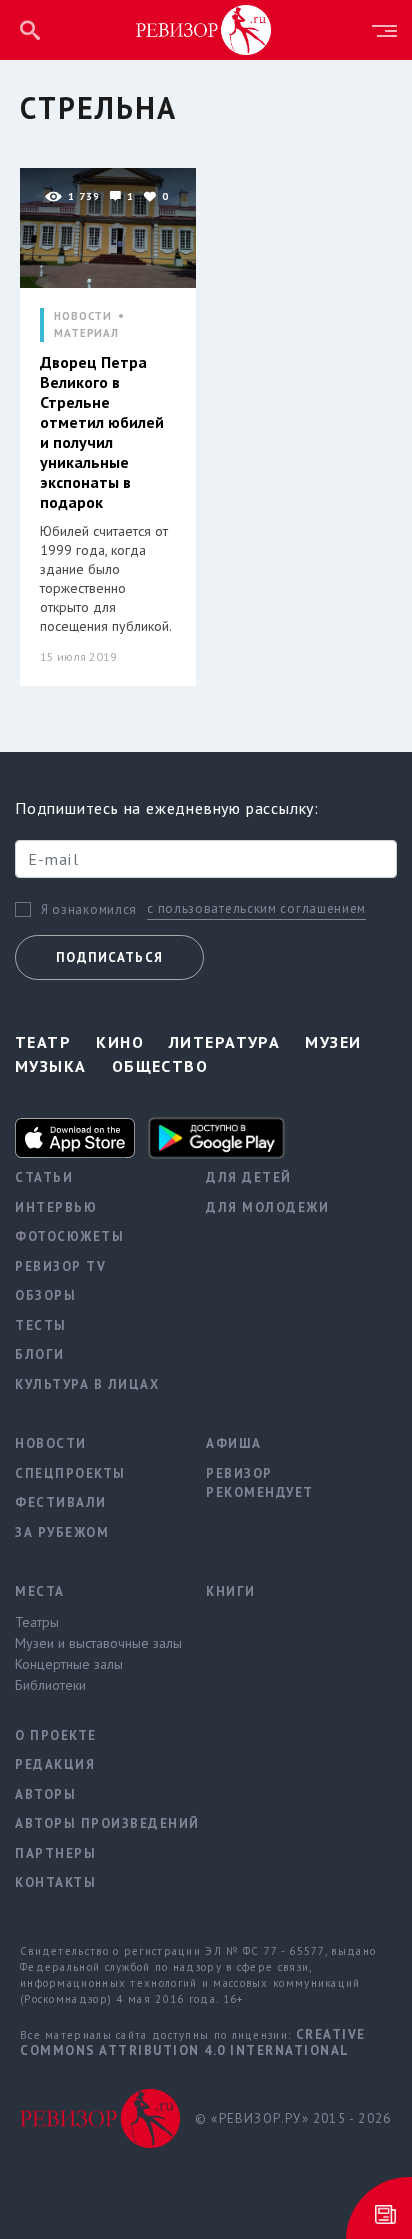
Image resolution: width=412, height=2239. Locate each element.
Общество (160, 1066)
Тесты (41, 1325)
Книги (231, 1591)
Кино (120, 1042)
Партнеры (55, 1853)
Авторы (45, 1794)
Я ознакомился (89, 910)
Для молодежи (267, 1207)
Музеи (333, 1042)
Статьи (44, 1177)
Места (40, 1591)
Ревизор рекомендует (260, 1483)
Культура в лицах (87, 1384)
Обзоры (45, 1295)
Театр (43, 1042)
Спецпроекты (70, 1473)
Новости (51, 1443)
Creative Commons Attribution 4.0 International (193, 2042)
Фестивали (61, 1502)
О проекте (56, 1735)
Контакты (55, 1882)
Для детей (249, 1177)
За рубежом (62, 1532)
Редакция (55, 1764)
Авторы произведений (95, 1823)
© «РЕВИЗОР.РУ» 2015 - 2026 (293, 2118)
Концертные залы (69, 1664)
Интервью (56, 1207)
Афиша (234, 1443)
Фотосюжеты (69, 1236)
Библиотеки (50, 1685)
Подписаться (109, 957)
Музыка (51, 1066)
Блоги (40, 1354)
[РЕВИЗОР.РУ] (204, 29)
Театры (37, 1622)
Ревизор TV (60, 1266)
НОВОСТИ (83, 316)
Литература (224, 1042)
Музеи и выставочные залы (95, 1643)
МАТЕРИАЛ (86, 333)
